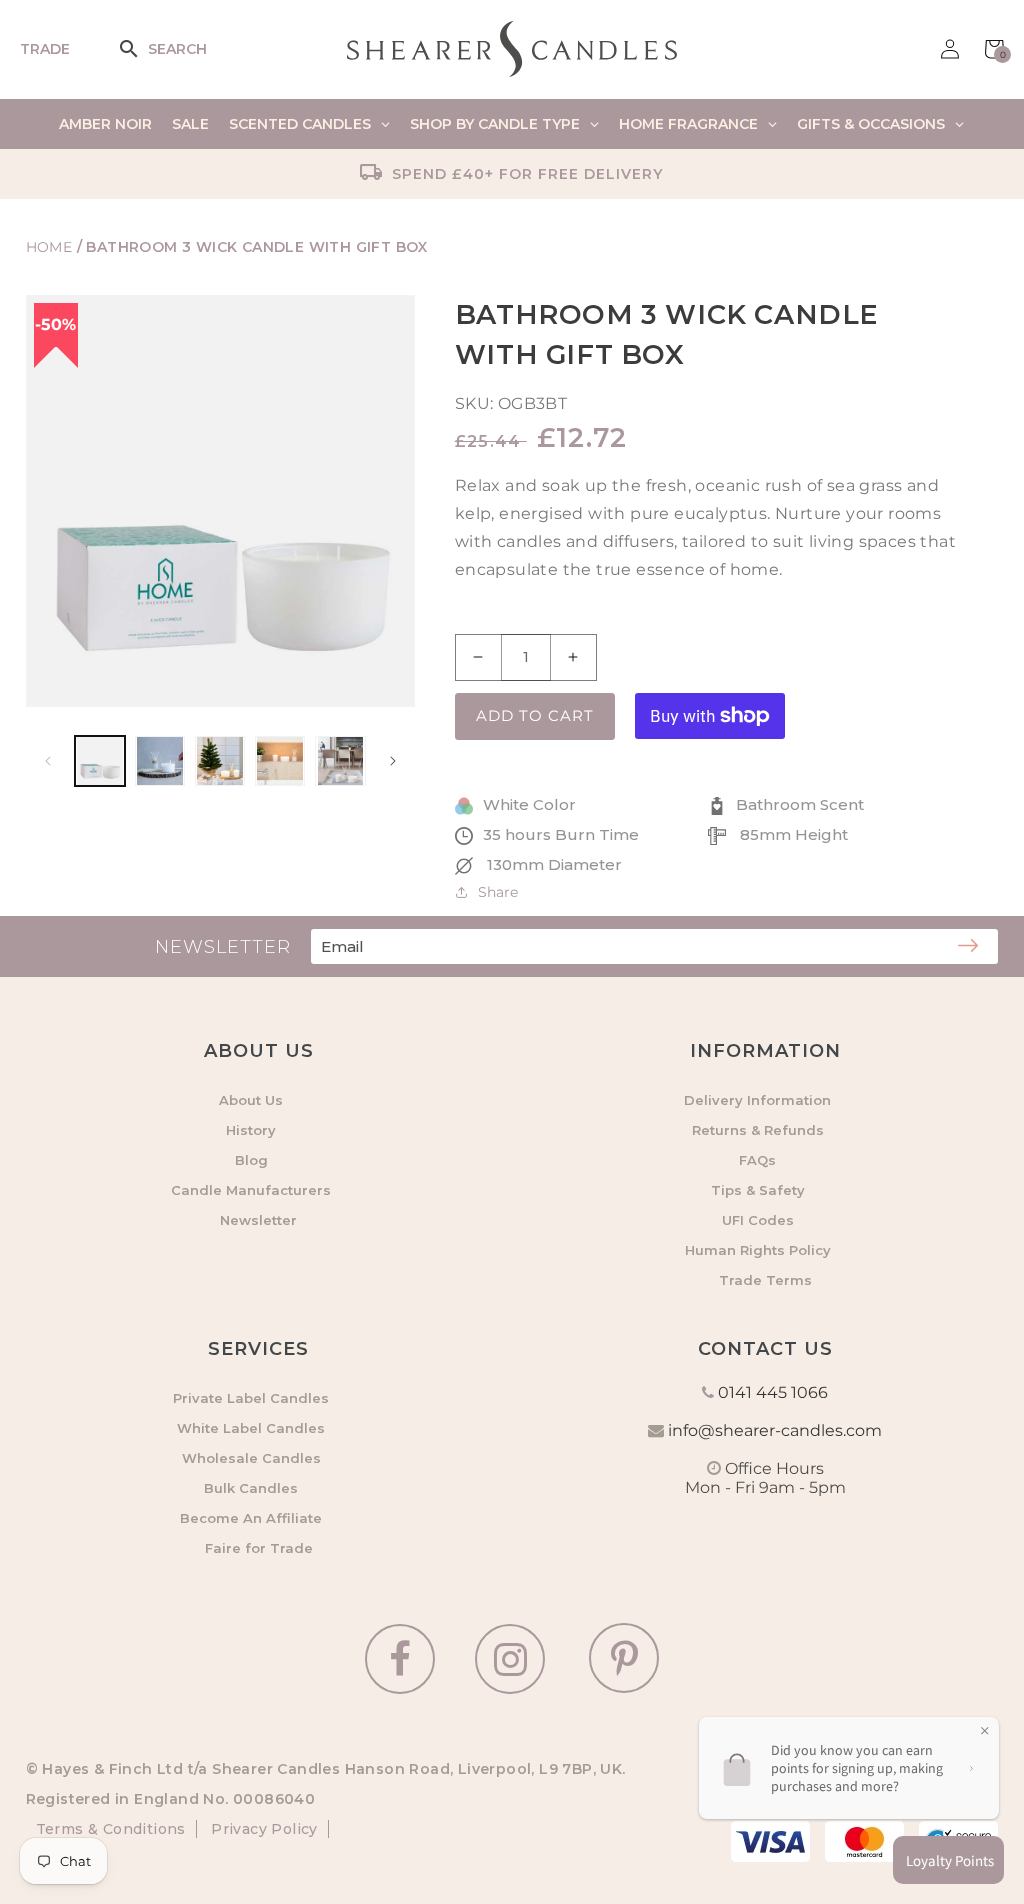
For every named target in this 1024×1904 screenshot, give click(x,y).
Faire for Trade (259, 1548)
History (251, 1130)
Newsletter (258, 1220)
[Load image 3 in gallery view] (220, 761)
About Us (251, 1100)
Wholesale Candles (251, 1458)
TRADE (45, 49)
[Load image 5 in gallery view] (340, 761)
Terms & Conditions (111, 1829)
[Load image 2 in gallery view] (160, 761)
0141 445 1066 (773, 1392)
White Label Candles (251, 1428)
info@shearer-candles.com (775, 1430)
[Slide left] (48, 761)
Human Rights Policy (758, 1250)
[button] (142, 49)
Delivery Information (757, 1100)
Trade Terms (765, 1280)
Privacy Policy (262, 1829)
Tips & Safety (758, 1190)
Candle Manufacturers (251, 1190)
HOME (49, 247)
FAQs (757, 1160)
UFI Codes (758, 1220)
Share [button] (498, 892)
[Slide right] (393, 761)
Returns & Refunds (758, 1130)
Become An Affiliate (251, 1518)
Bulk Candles (251, 1488)
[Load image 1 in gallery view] (100, 761)
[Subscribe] (968, 947)
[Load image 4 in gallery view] (280, 761)
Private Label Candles (251, 1398)
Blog (251, 1160)
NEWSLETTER (223, 947)
